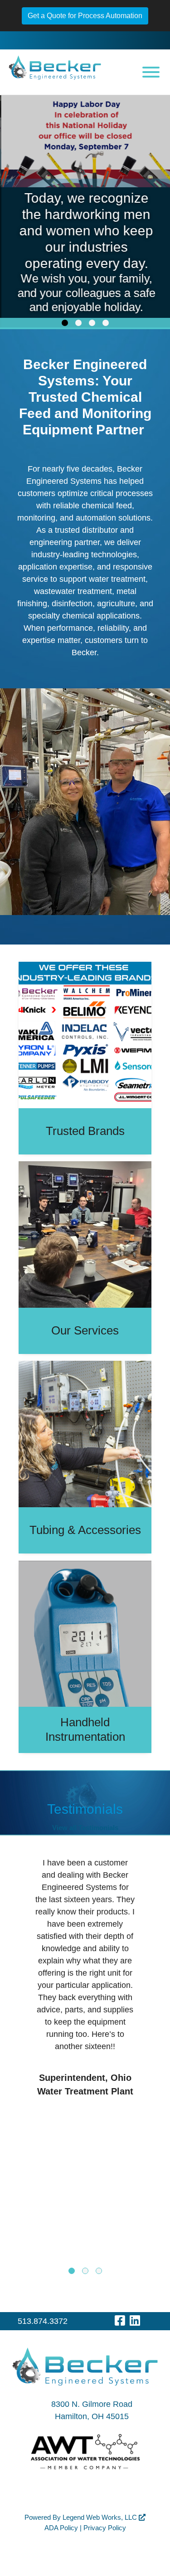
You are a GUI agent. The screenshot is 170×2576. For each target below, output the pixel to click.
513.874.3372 (43, 2321)
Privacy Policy (105, 2528)
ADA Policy (61, 2528)
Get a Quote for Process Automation (85, 16)
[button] (65, 323)
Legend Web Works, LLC (101, 2517)
